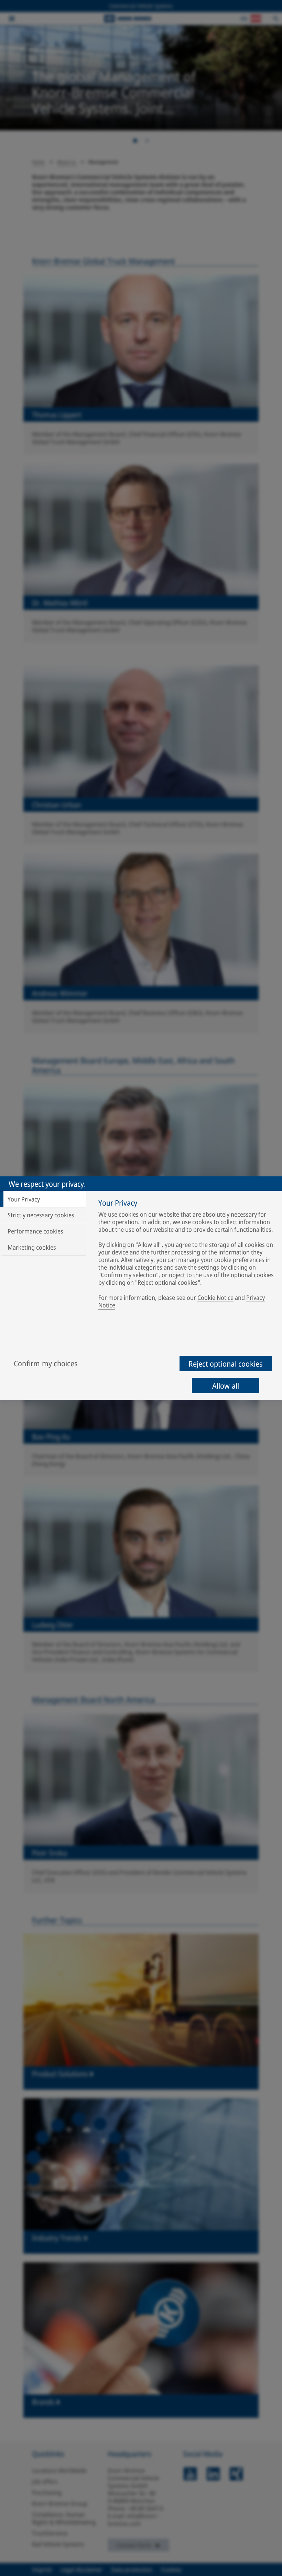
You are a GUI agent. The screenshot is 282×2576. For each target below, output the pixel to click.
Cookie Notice (215, 1297)
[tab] (43, 1199)
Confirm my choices (46, 1363)
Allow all (226, 1386)
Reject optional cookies (225, 1364)
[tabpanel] (187, 1255)
